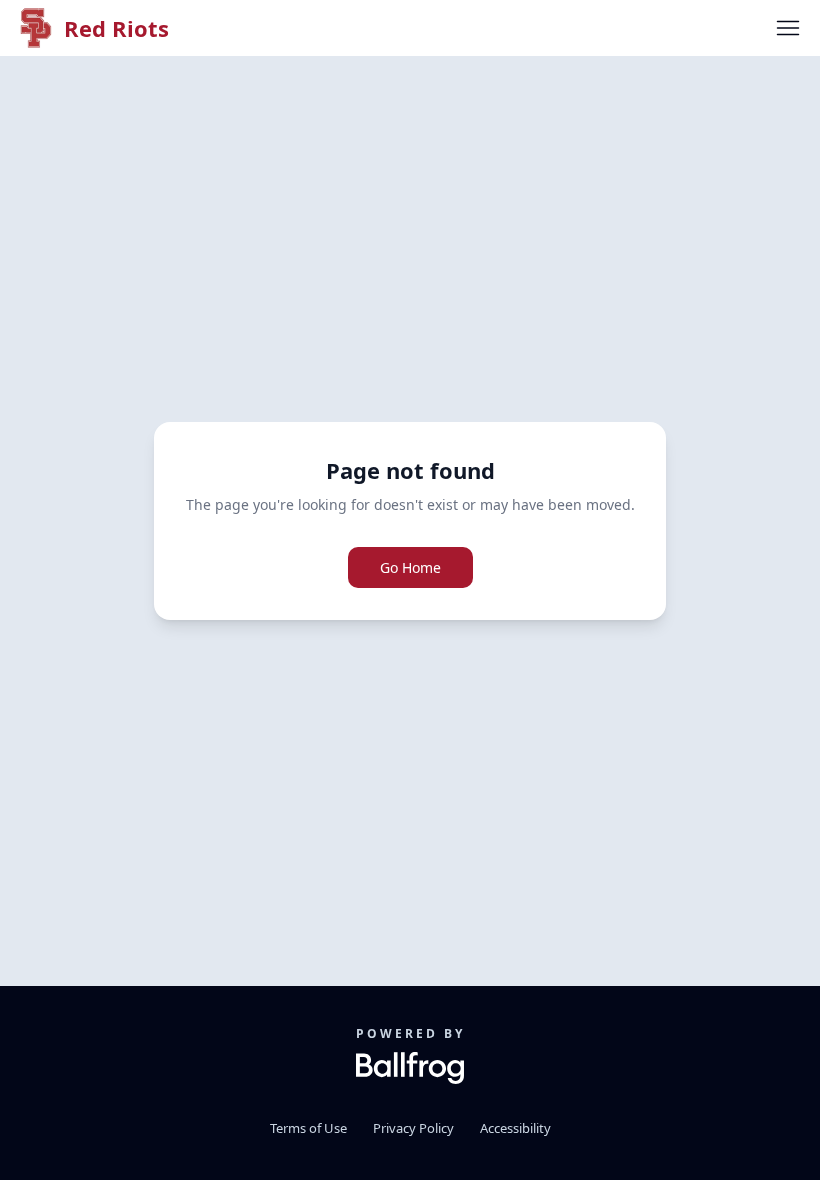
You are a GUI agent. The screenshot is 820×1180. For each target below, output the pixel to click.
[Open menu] (788, 28)
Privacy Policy (413, 1128)
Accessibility (515, 1128)
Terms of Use (308, 1128)
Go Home (410, 567)
